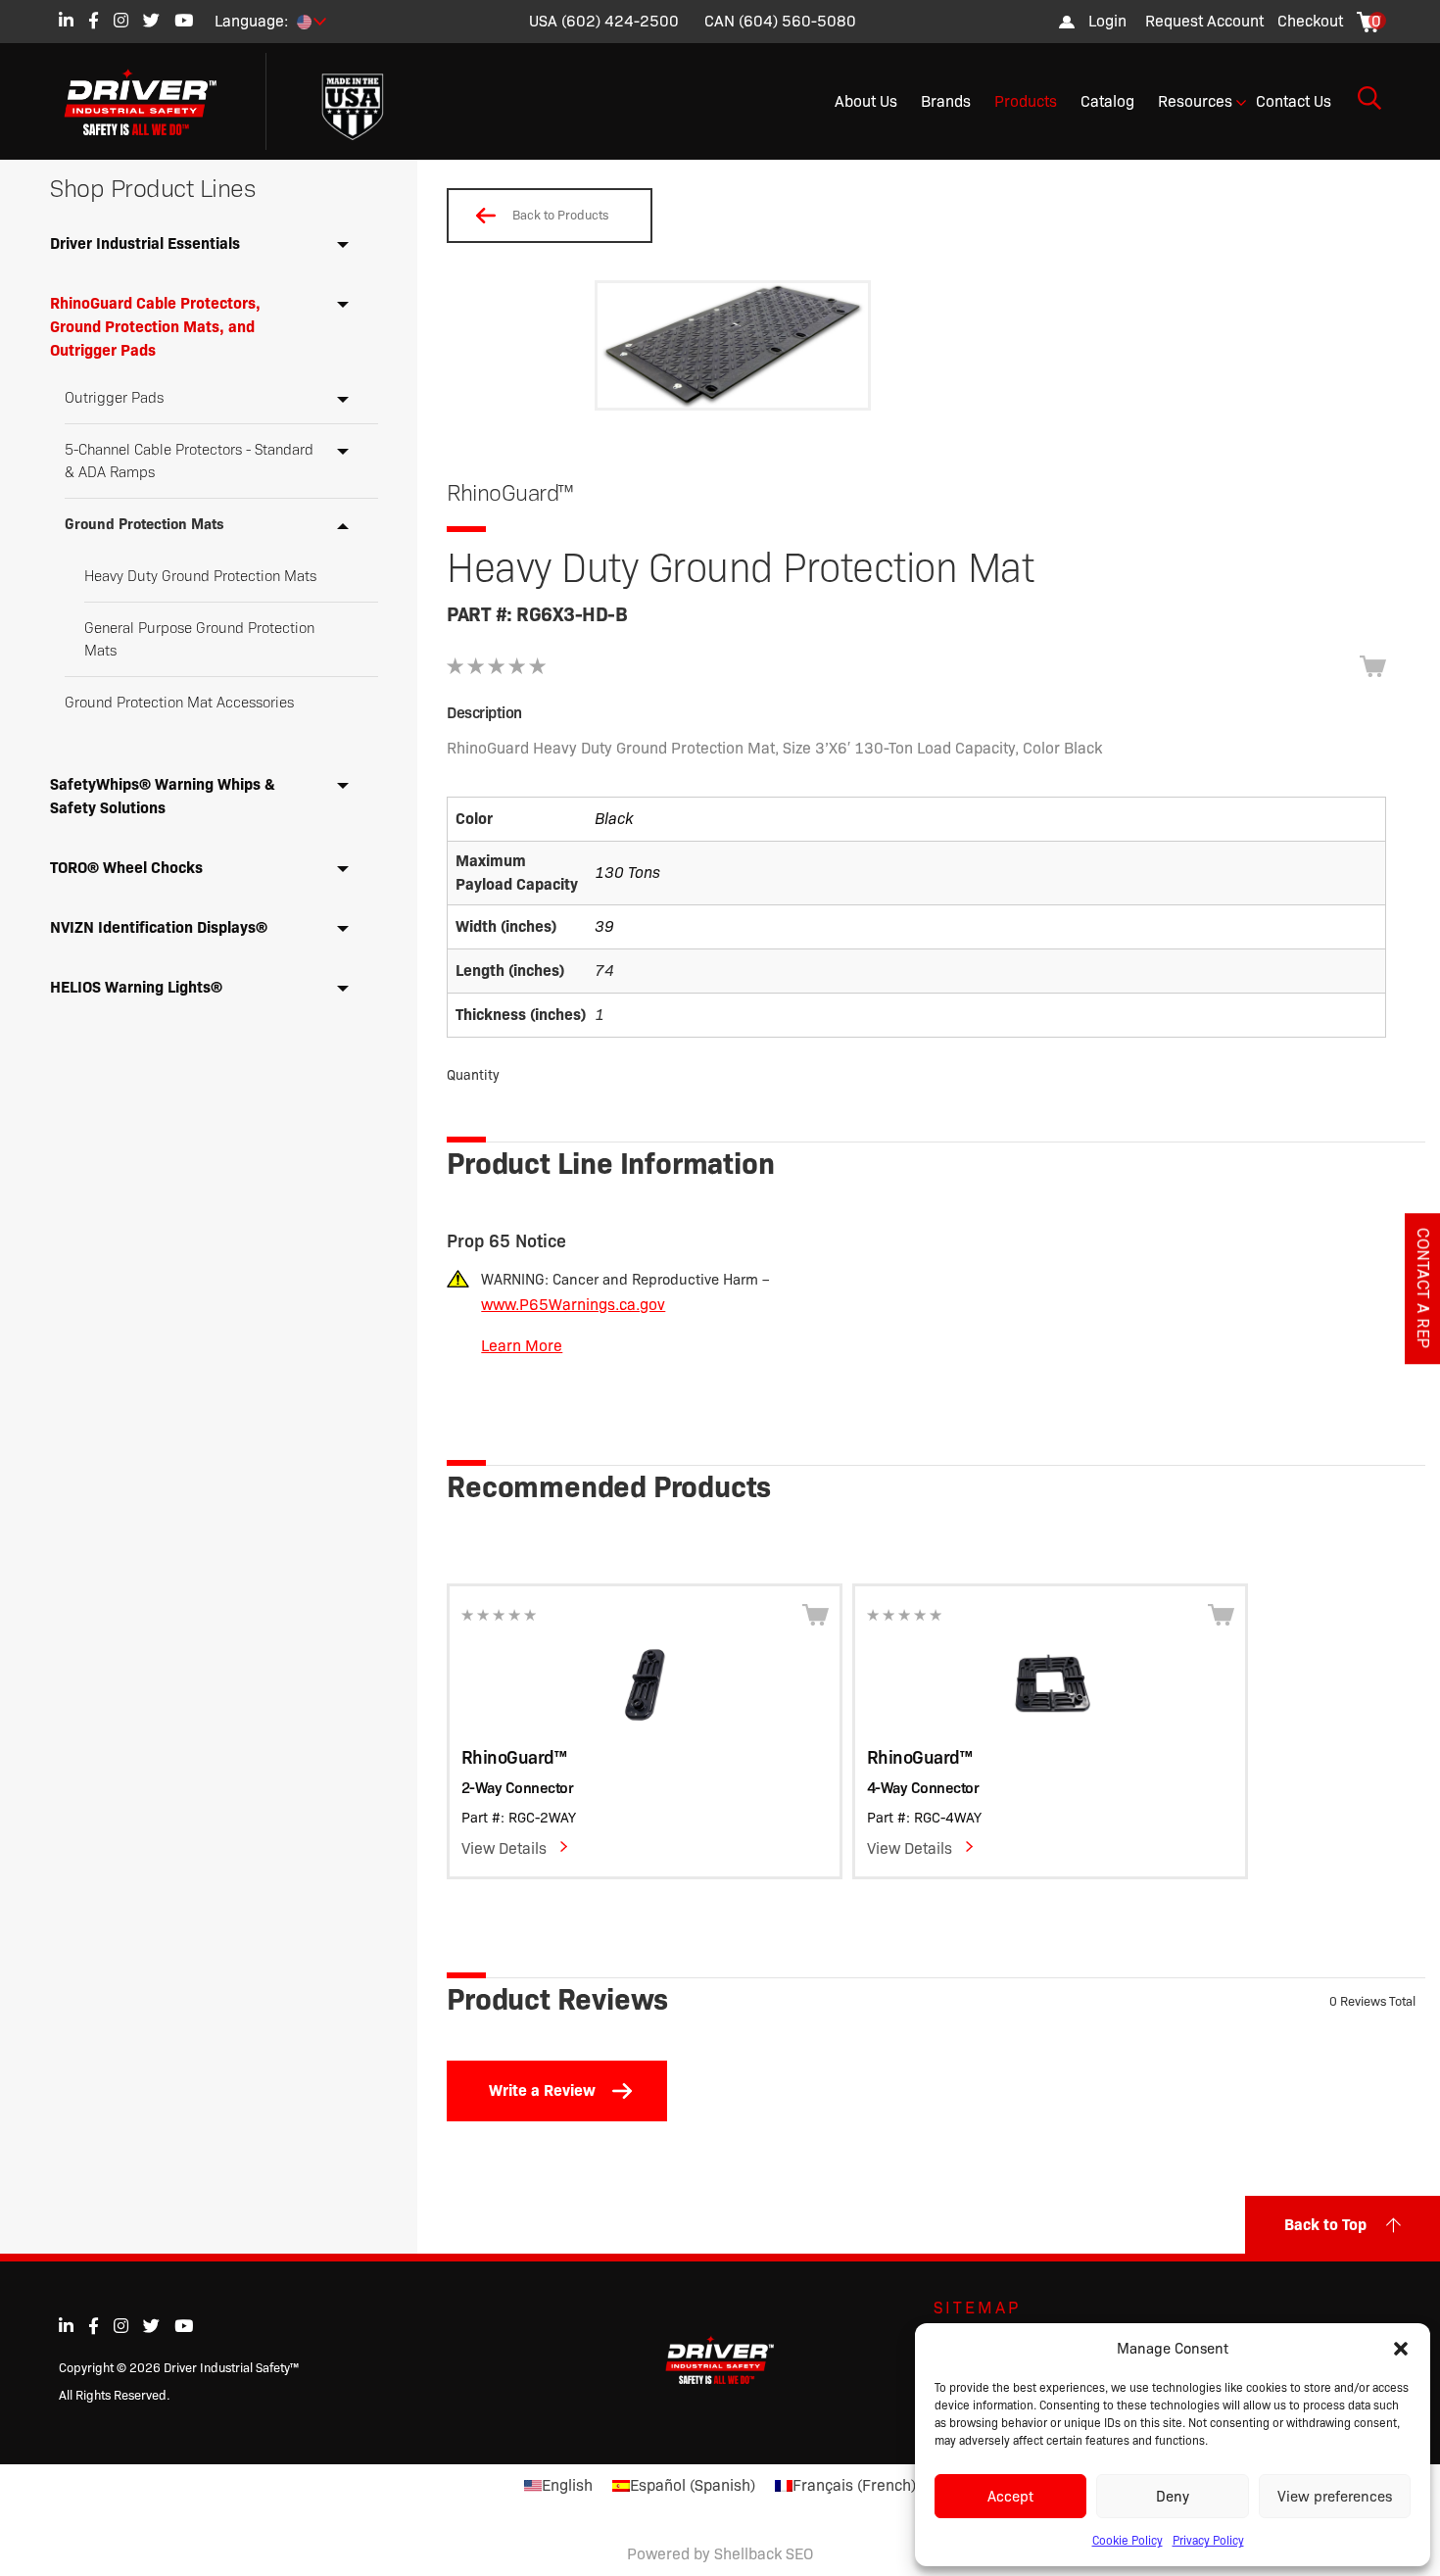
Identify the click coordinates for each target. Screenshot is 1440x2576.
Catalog (1107, 101)
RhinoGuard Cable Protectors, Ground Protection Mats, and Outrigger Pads (155, 327)
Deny (1173, 2497)
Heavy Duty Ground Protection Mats (200, 576)
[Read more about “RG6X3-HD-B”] (1373, 666)
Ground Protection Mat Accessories (179, 703)
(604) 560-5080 (797, 21)
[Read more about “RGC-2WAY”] (816, 1615)
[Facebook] (94, 20)
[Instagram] (121, 20)
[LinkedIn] (66, 20)
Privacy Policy (1208, 2540)
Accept (1010, 2497)
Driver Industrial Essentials (145, 243)
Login (1107, 21)
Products (1026, 101)
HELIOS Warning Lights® (136, 987)
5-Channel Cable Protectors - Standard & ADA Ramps (189, 461)
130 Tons (627, 873)
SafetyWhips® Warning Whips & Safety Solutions (163, 796)
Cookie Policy (1128, 2540)
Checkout (1310, 21)
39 (604, 926)
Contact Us (1294, 101)
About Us (866, 101)
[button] (1401, 2349)
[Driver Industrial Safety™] (155, 102)
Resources (1195, 101)
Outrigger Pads (114, 398)
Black (614, 819)
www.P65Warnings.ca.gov (573, 1305)
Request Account (1204, 21)
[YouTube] (184, 20)
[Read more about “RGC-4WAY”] (1221, 1615)
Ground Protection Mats (144, 524)
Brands (946, 101)
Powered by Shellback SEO (720, 2554)
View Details (504, 1848)
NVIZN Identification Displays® (159, 927)
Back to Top (1325, 2225)
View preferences (1335, 2497)
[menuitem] (1204, 22)
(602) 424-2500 (620, 21)
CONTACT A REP (1423, 1288)
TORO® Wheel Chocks (126, 868)
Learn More (522, 1346)
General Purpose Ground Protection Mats (199, 639)
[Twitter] (151, 20)
